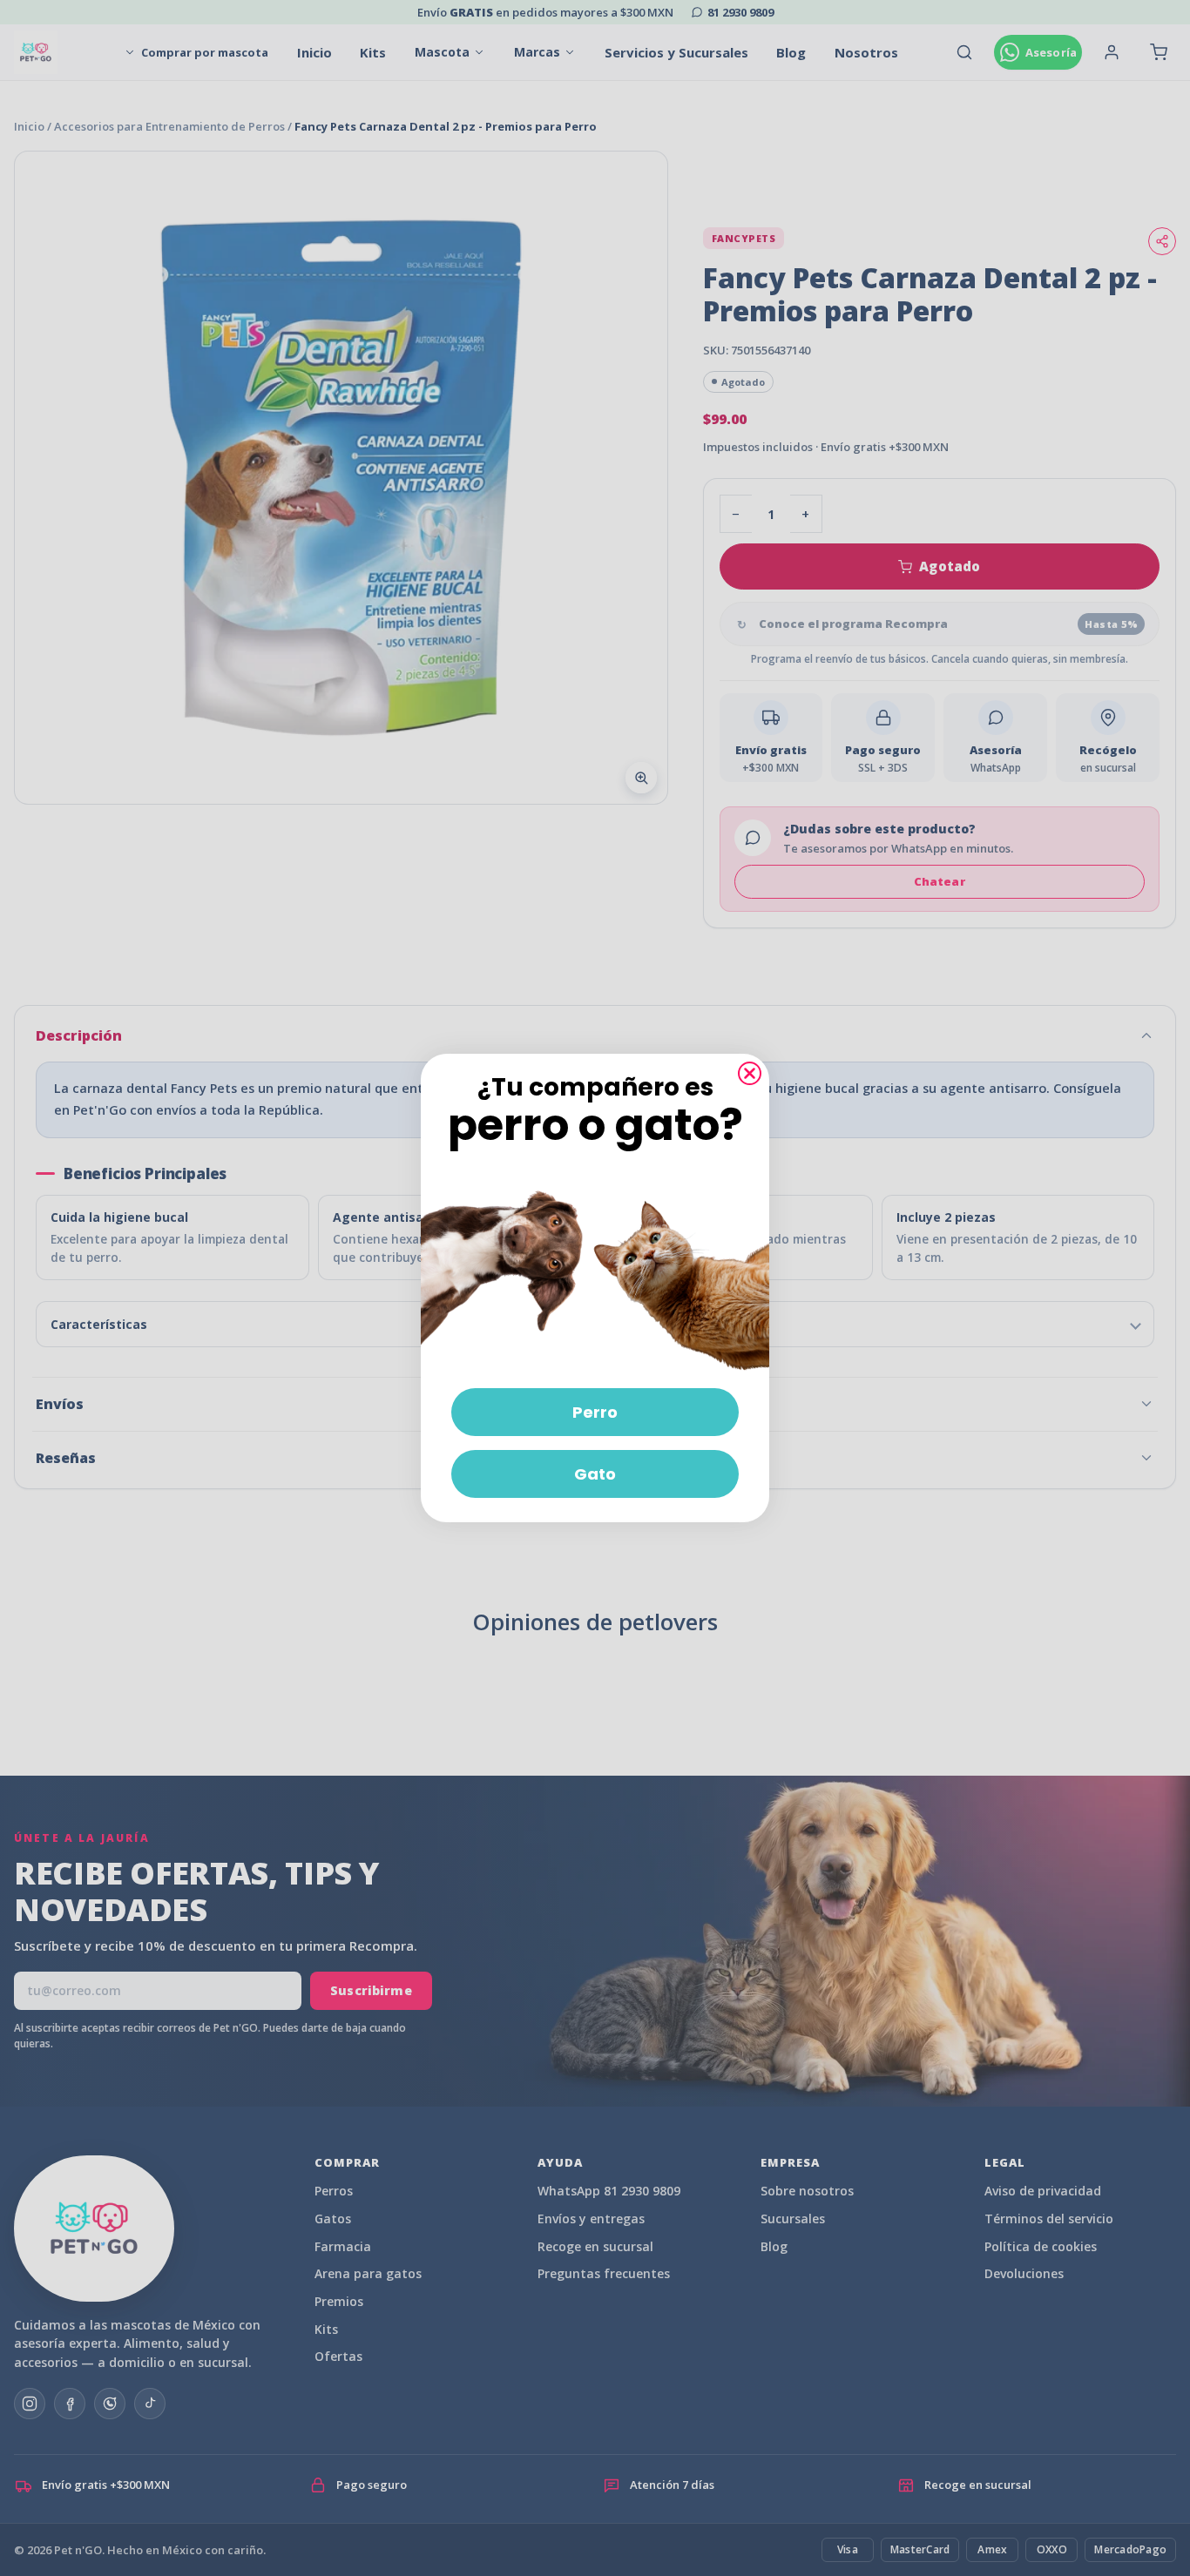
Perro (595, 1412)
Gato (595, 1474)
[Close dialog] (750, 1073)
